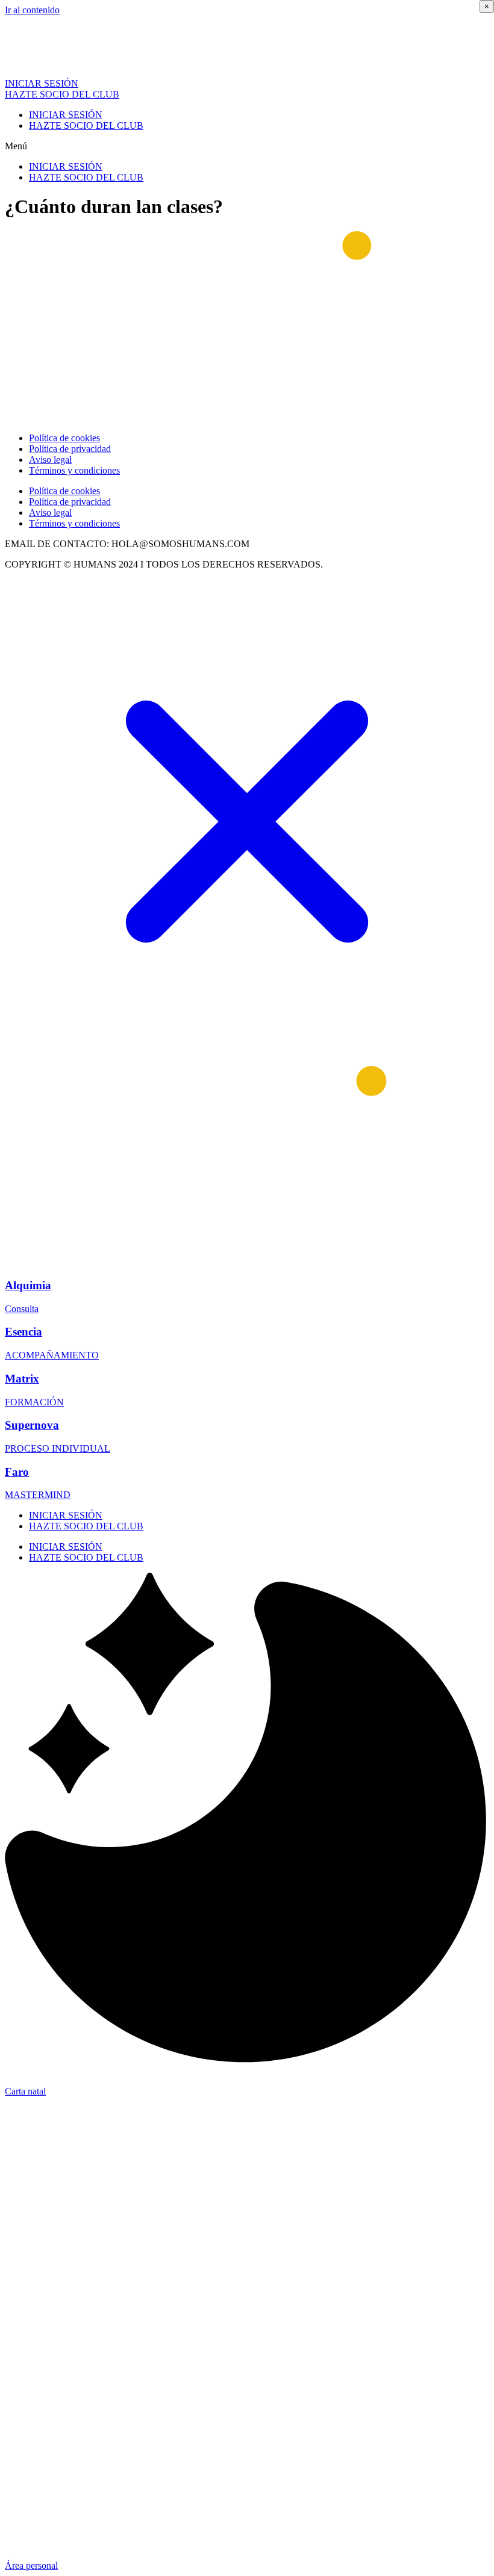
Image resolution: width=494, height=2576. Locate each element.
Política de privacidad (70, 449)
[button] (247, 146)
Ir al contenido (32, 10)
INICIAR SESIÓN (66, 115)
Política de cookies (64, 438)
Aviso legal (50, 460)
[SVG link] (247, 823)
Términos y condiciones (74, 470)
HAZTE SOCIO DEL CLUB (86, 125)
